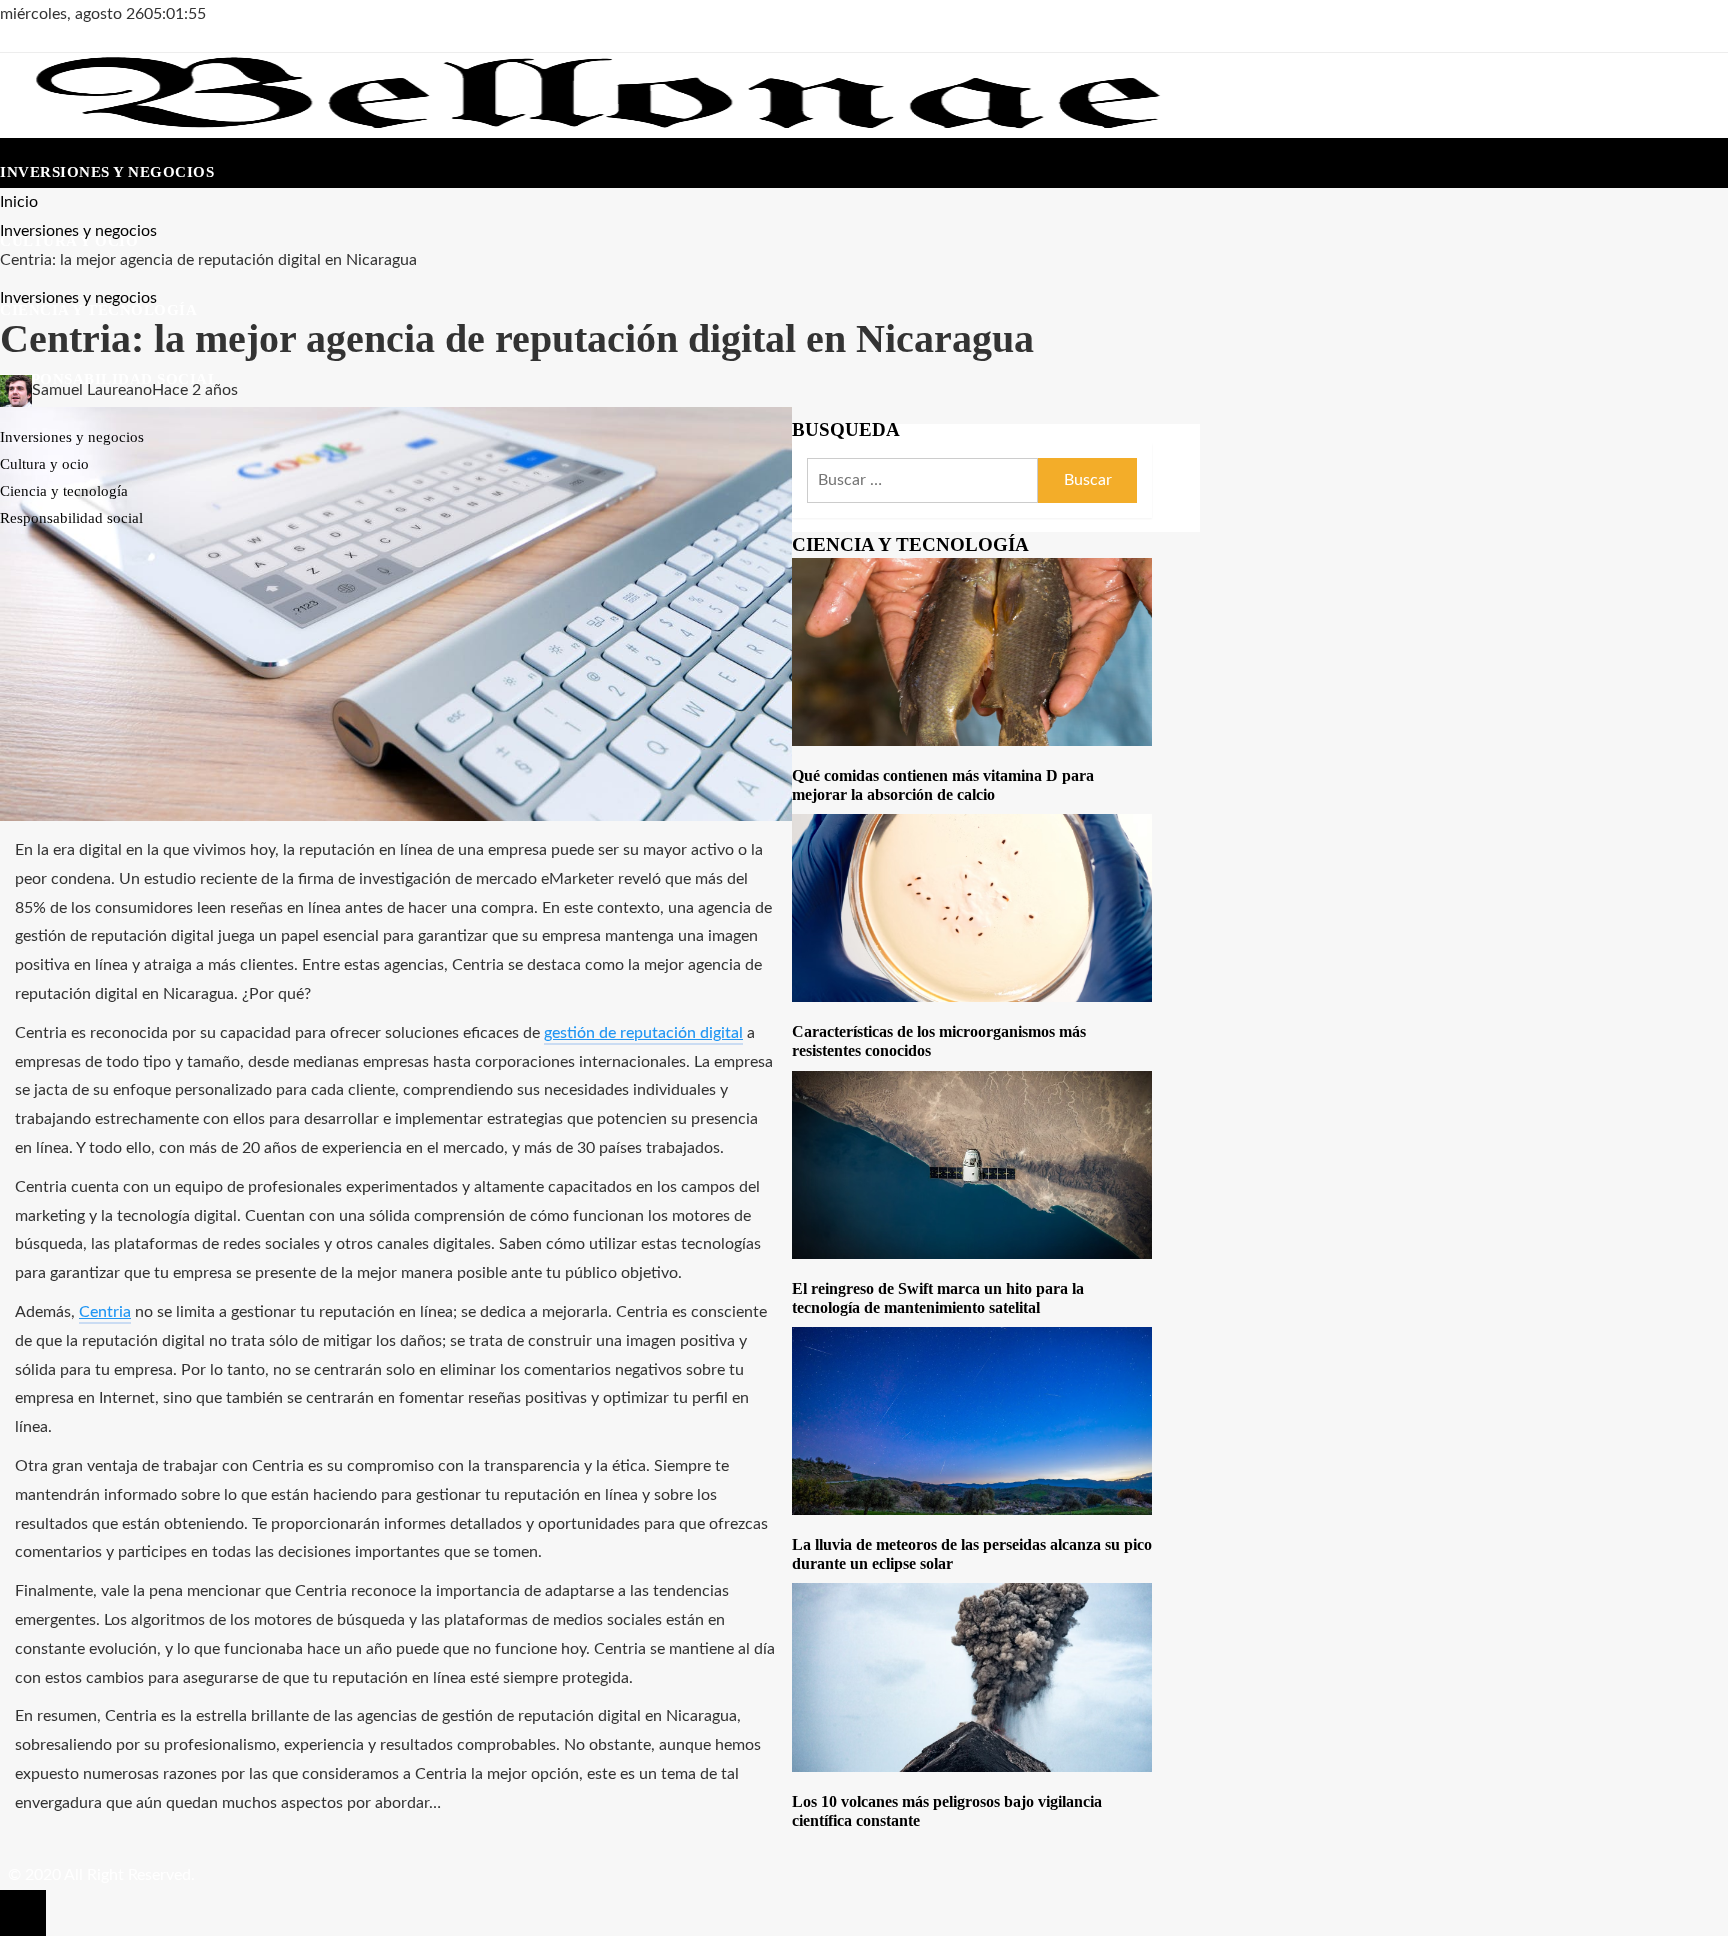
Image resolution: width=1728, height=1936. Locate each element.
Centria (105, 1312)
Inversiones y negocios (78, 298)
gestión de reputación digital (643, 1033)
